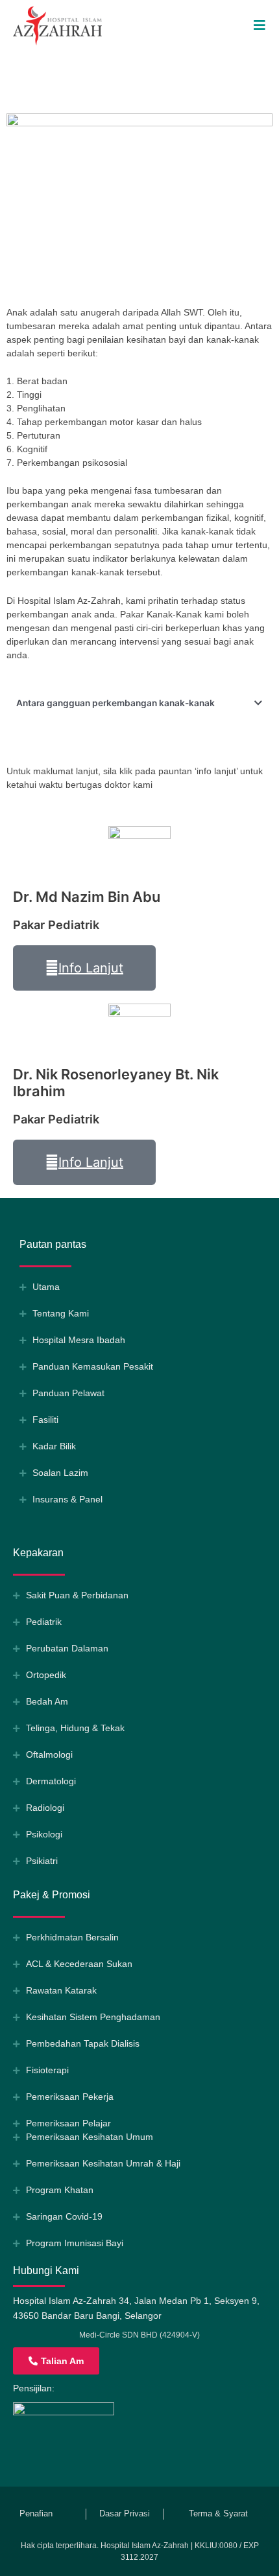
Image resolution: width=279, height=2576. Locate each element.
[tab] (139, 704)
